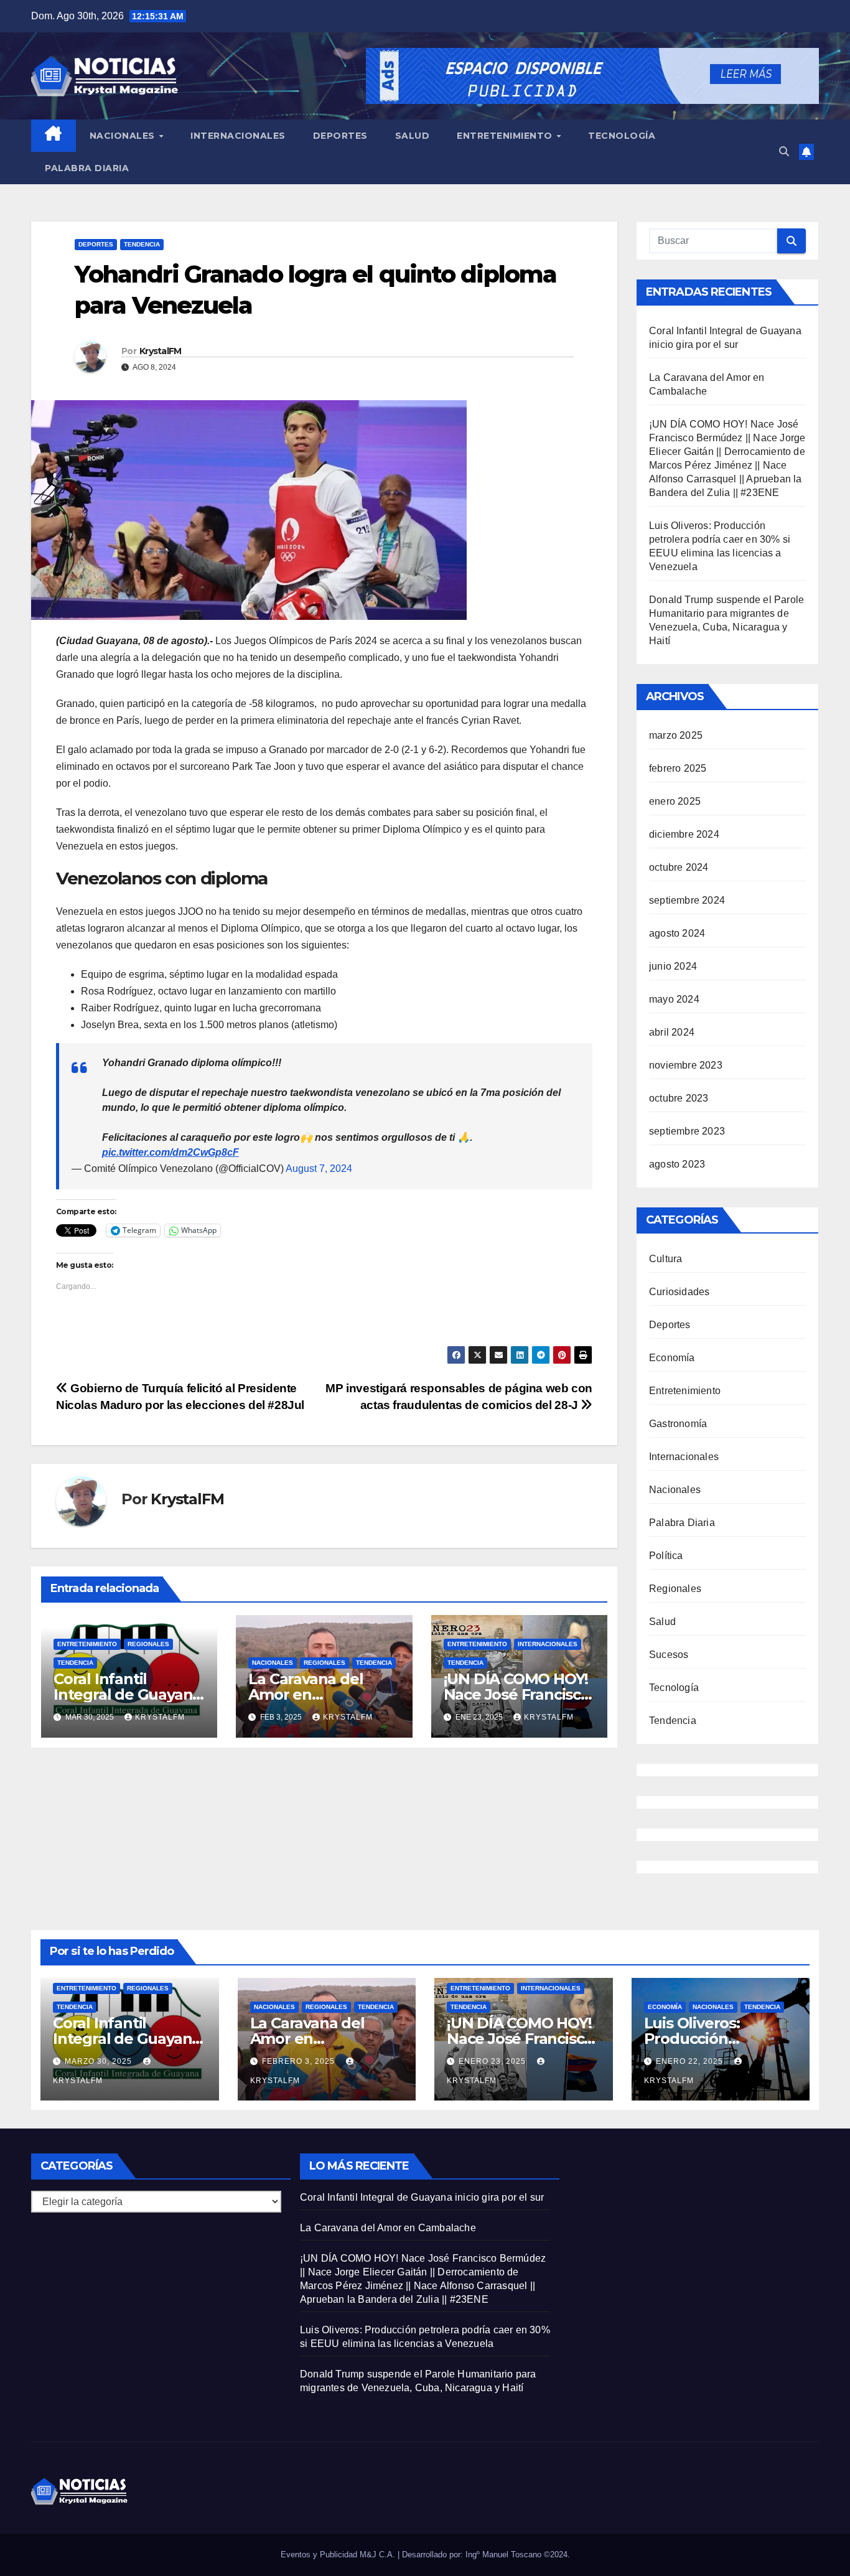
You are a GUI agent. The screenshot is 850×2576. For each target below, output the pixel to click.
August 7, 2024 (319, 1169)
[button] (784, 152)
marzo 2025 (676, 735)
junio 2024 (673, 966)
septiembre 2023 (687, 1131)
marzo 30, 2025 (100, 2061)
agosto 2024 (677, 933)
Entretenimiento (506, 136)
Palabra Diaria (87, 168)
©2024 (556, 2555)
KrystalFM (161, 351)
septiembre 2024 (687, 900)
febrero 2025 (678, 768)
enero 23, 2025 (493, 2061)
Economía (672, 1358)
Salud (413, 136)
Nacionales (124, 136)
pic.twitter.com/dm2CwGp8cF (170, 1152)
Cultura (666, 1259)
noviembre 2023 (686, 1065)
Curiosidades (679, 1292)
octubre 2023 (679, 1098)
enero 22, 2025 (691, 2061)
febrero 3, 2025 (300, 2061)
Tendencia (142, 244)
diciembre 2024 (684, 834)
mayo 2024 (674, 999)
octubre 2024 (679, 867)
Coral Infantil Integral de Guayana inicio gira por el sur (127, 1694)
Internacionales (238, 136)
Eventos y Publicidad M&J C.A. (339, 2555)
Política (666, 1556)
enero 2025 (675, 801)
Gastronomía (678, 1424)
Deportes (340, 136)
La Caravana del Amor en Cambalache (306, 1694)
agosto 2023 (677, 1164)
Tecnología (622, 136)
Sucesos (669, 1655)
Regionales (148, 1644)
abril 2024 (672, 1032)
